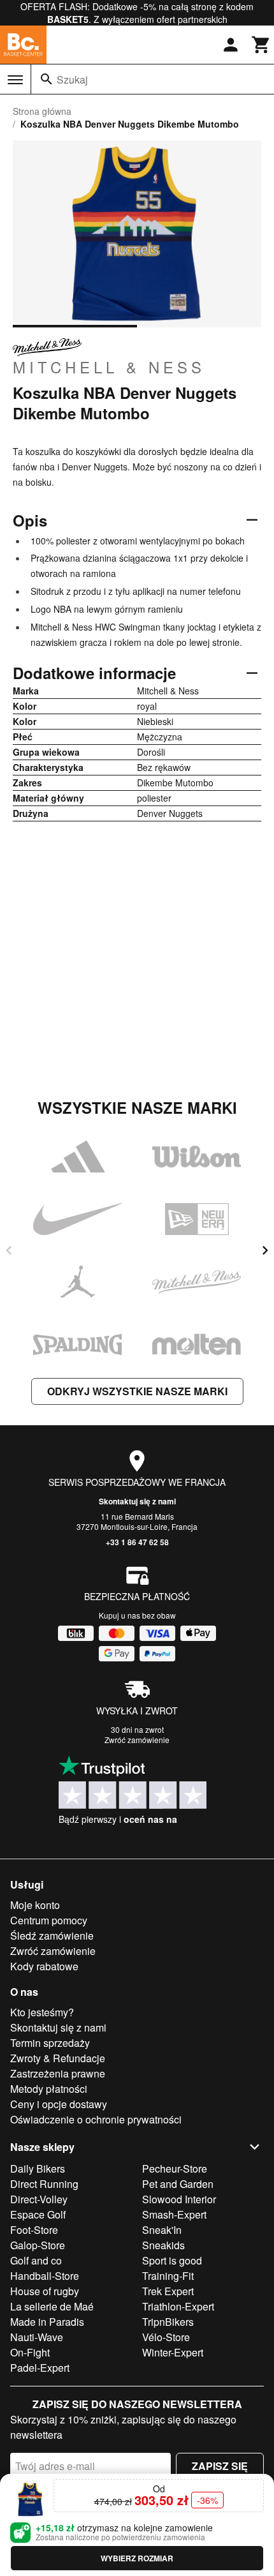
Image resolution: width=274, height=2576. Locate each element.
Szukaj (72, 79)
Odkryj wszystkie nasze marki (137, 1391)
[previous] (9, 1250)
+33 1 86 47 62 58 (137, 1542)
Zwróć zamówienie (137, 1740)
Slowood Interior (179, 2199)
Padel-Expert (40, 2368)
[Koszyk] (261, 45)
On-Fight (30, 2352)
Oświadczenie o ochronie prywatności (96, 2119)
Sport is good (172, 2260)
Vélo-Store (166, 2337)
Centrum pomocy (49, 1920)
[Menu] (15, 80)
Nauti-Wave (37, 2337)
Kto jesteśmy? (42, 2012)
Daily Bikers (38, 2168)
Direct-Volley (39, 2199)
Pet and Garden (178, 2184)
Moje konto (35, 1905)
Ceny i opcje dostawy (59, 2104)
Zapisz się (220, 2466)
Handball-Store (45, 2276)
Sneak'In (162, 2230)
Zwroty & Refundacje (58, 2058)
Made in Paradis (47, 2322)
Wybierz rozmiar (137, 2558)
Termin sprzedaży (50, 2043)
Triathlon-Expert (178, 2306)
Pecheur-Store (175, 2168)
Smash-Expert (174, 2214)
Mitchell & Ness (109, 366)
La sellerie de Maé (52, 2306)
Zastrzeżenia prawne (58, 2073)
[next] (265, 1250)
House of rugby (45, 2291)
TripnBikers (168, 2322)
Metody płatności (49, 2089)
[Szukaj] (47, 79)
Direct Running (44, 2184)
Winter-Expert (173, 2352)
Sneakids (163, 2245)
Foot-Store (34, 2230)
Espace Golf (38, 2214)
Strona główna (42, 111)
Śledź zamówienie (52, 1936)
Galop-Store (38, 2245)
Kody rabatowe (44, 1966)
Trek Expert (168, 2291)
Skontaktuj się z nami (137, 1501)
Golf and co (36, 2260)
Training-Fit (168, 2276)
